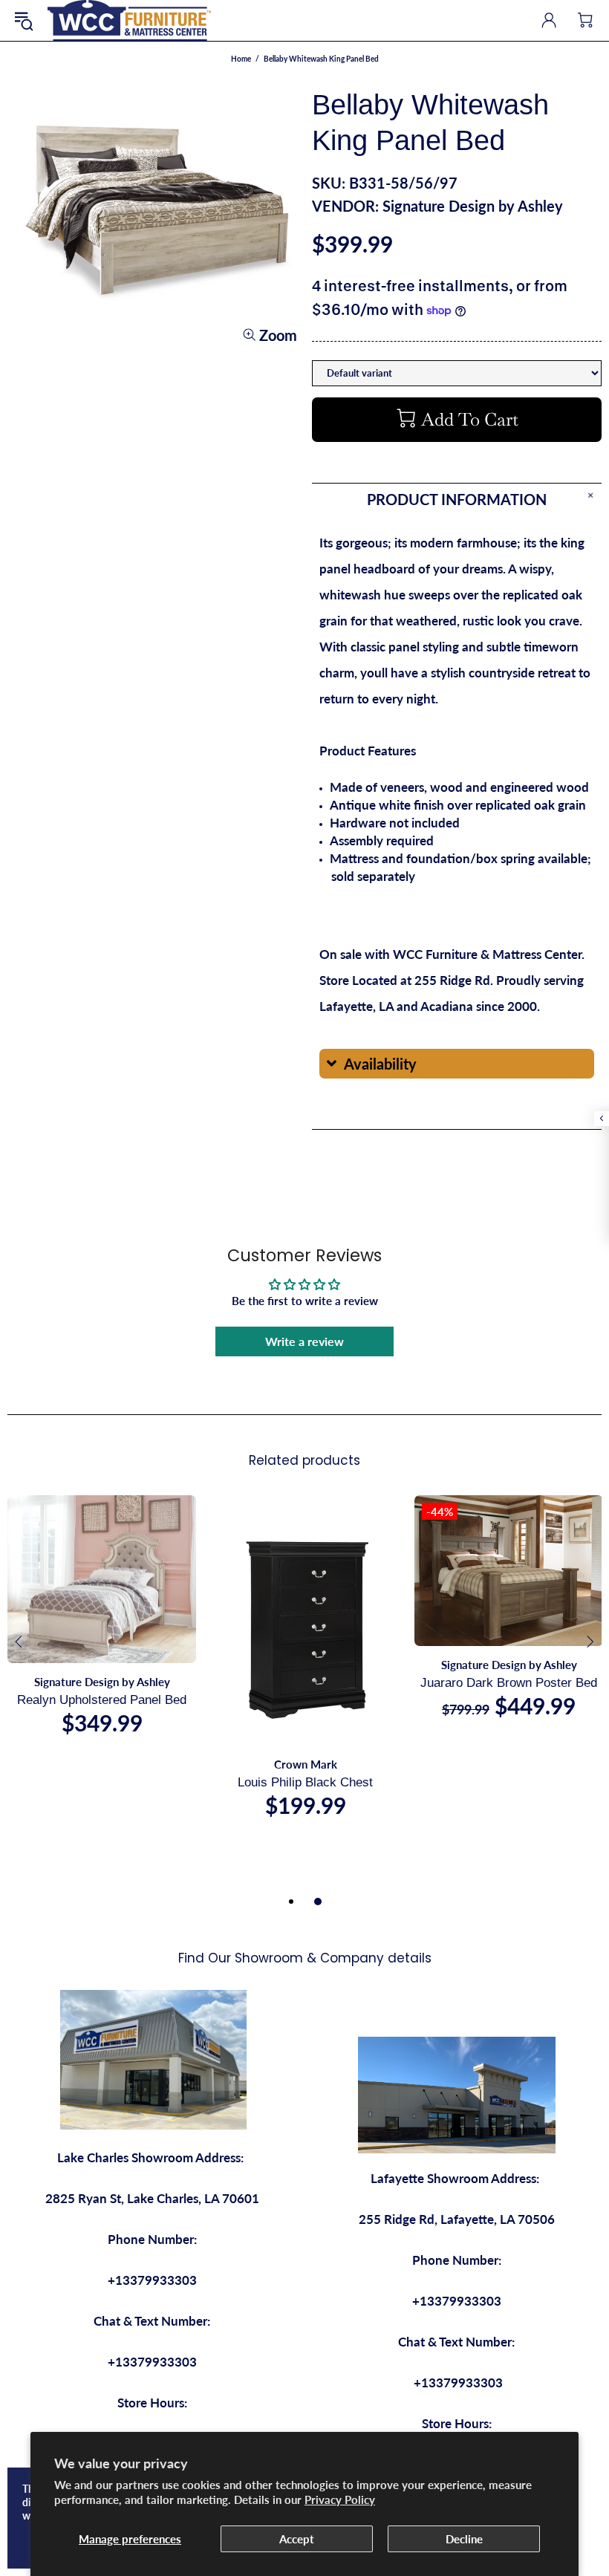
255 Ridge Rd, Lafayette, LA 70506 (457, 2219)
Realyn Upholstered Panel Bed (102, 1700)
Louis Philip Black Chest (305, 1782)
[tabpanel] (102, 1630)
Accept (297, 2539)
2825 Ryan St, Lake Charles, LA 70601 (152, 2198)
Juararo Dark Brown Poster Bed (509, 1683)
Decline (464, 2539)
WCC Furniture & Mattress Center (129, 20)
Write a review (304, 1341)
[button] (457, 1064)
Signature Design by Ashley (473, 206)
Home (241, 59)
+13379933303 (152, 2280)
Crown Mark (306, 1764)
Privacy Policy (340, 2499)
